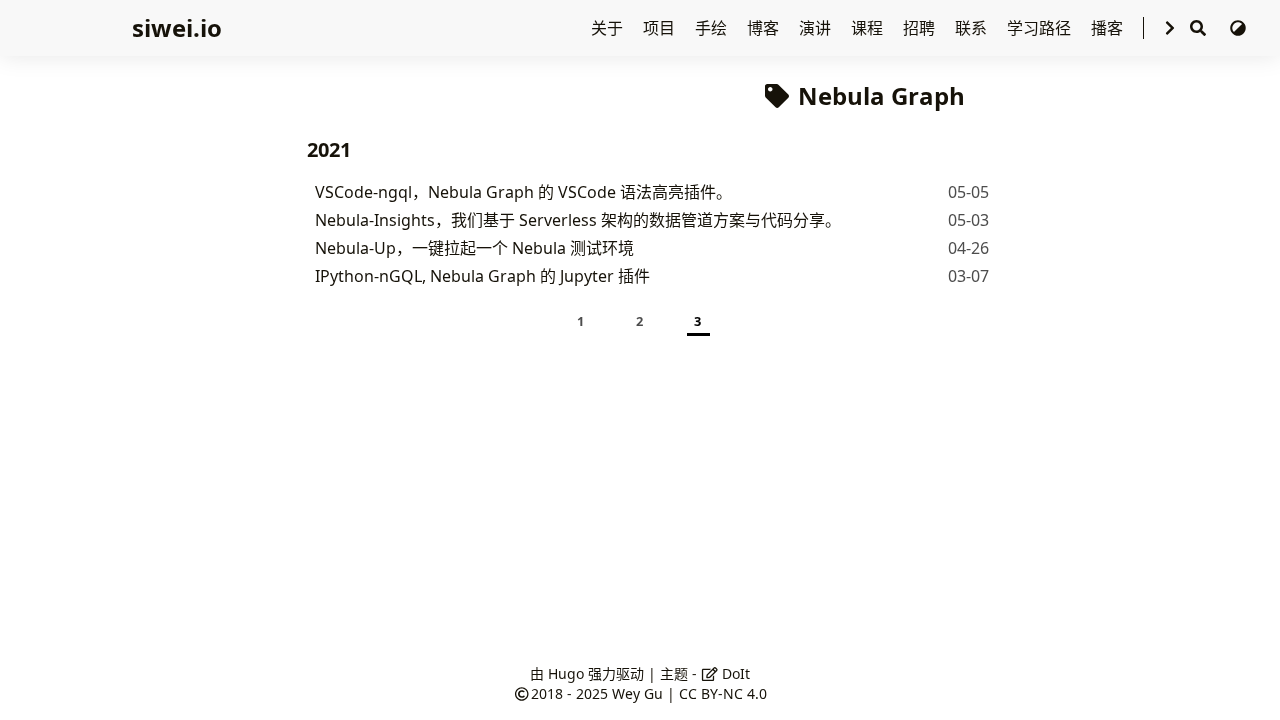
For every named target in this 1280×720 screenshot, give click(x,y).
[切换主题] (1238, 28)
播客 (1109, 28)
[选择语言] (1170, 28)
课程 (869, 28)
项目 (661, 28)
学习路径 (1041, 28)
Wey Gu (637, 693)
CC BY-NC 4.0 (723, 693)
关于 (609, 28)
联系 (973, 28)
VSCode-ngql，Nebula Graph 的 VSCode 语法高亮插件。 (523, 192)
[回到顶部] (1236, 628)
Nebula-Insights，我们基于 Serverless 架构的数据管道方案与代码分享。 (578, 220)
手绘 (713, 28)
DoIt (734, 673)
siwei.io (177, 27)
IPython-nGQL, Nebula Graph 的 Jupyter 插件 (482, 276)
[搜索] (1198, 28)
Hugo (566, 673)
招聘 (921, 28)
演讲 (817, 28)
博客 (765, 28)
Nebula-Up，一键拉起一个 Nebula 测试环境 (474, 248)
